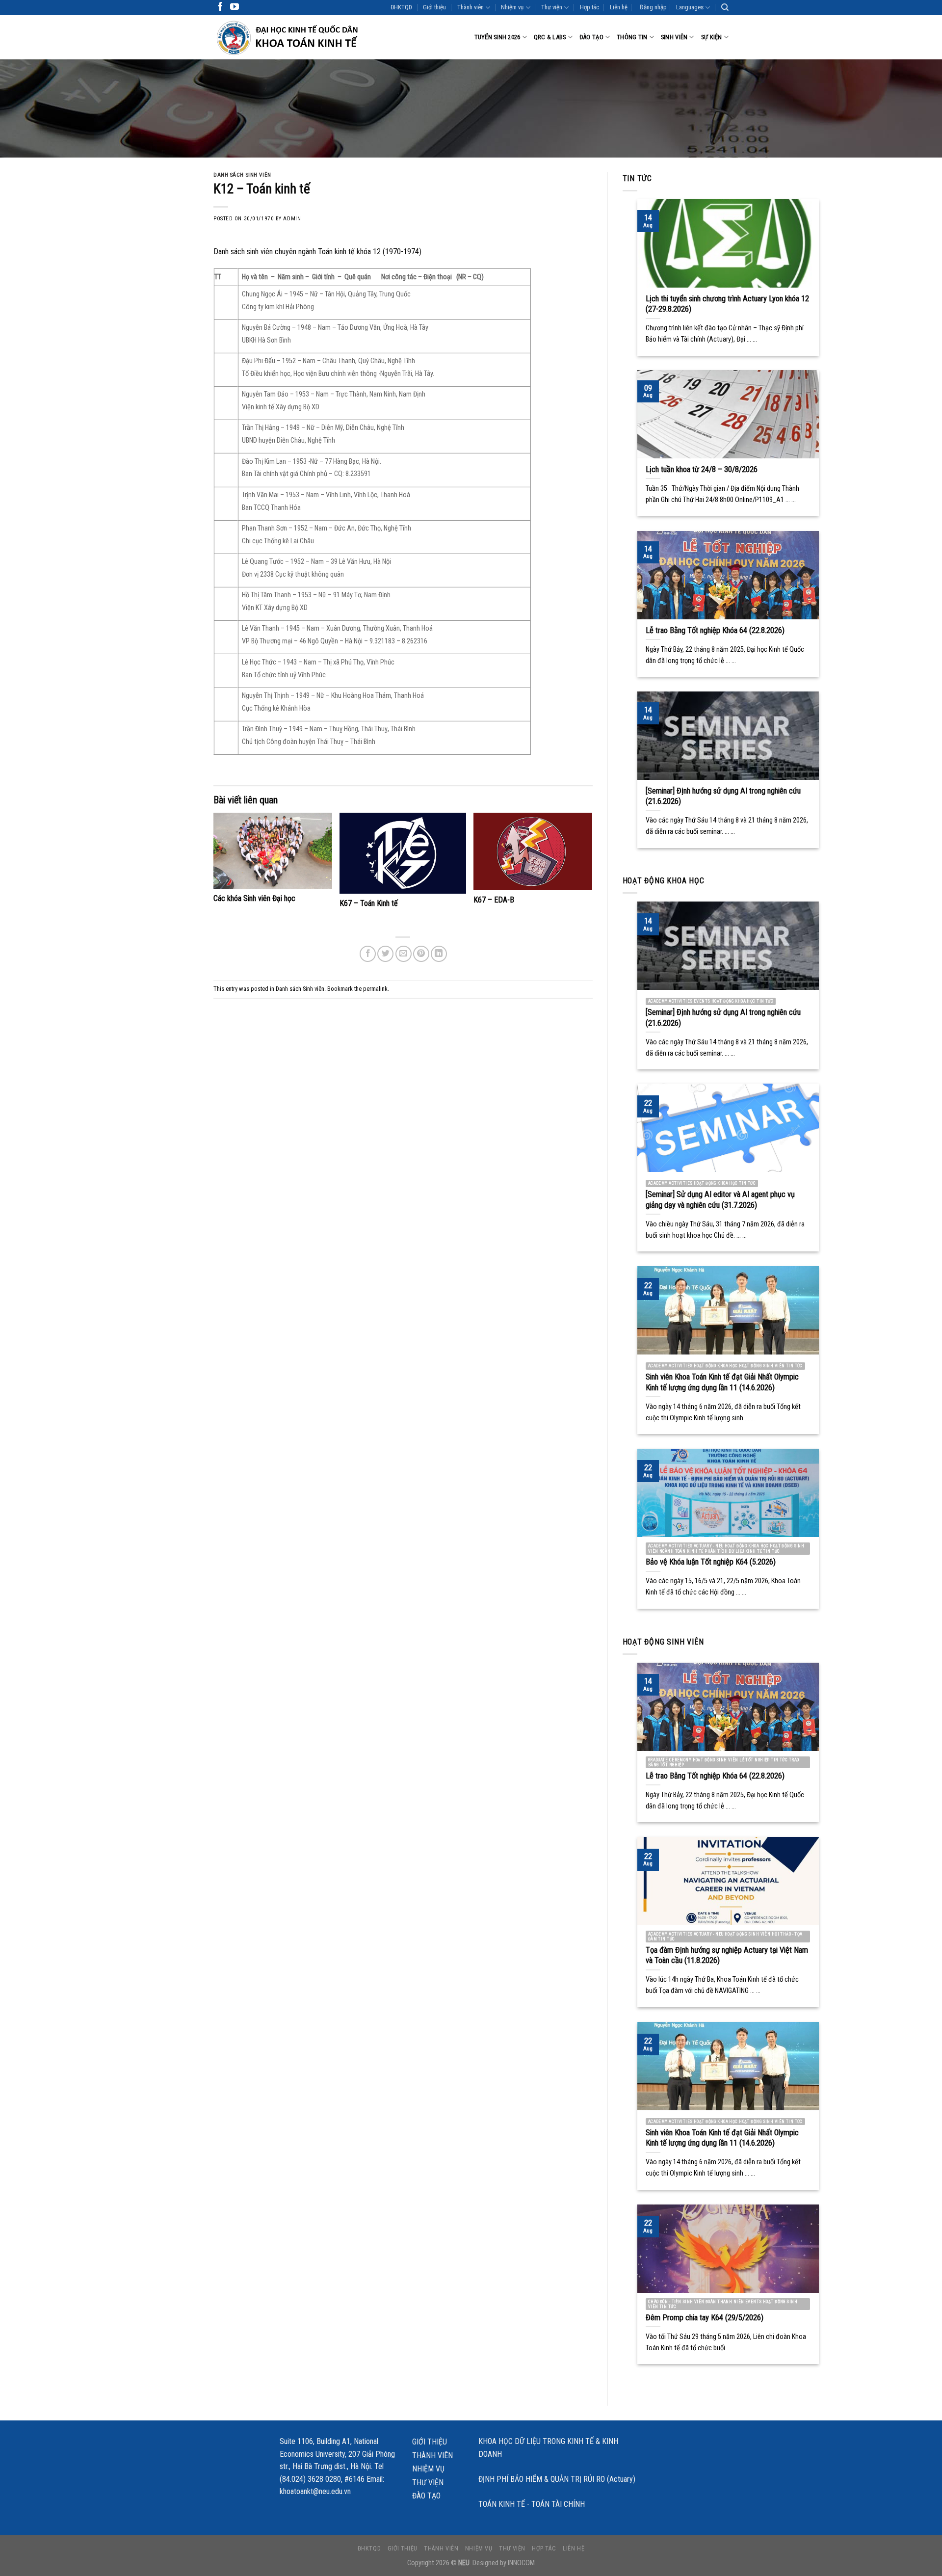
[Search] (725, 7)
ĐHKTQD (401, 7)
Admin (292, 219)
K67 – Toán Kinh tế (369, 903)
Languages (690, 7)
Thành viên (471, 7)
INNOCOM (521, 2563)
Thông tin (632, 37)
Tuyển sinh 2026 (497, 37)
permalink (375, 989)
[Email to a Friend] (404, 954)
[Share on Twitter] (385, 954)
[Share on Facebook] (368, 954)
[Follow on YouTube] (235, 7)
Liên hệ (619, 7)
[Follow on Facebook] (220, 7)
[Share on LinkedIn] (439, 954)
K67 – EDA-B (494, 900)
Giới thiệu (434, 7)
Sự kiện (712, 37)
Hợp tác (589, 7)
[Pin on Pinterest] (421, 954)
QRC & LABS (550, 37)
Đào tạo (591, 37)
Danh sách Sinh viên (242, 175)
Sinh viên (674, 37)
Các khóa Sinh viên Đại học (254, 898)
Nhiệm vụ (512, 7)
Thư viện (552, 7)
